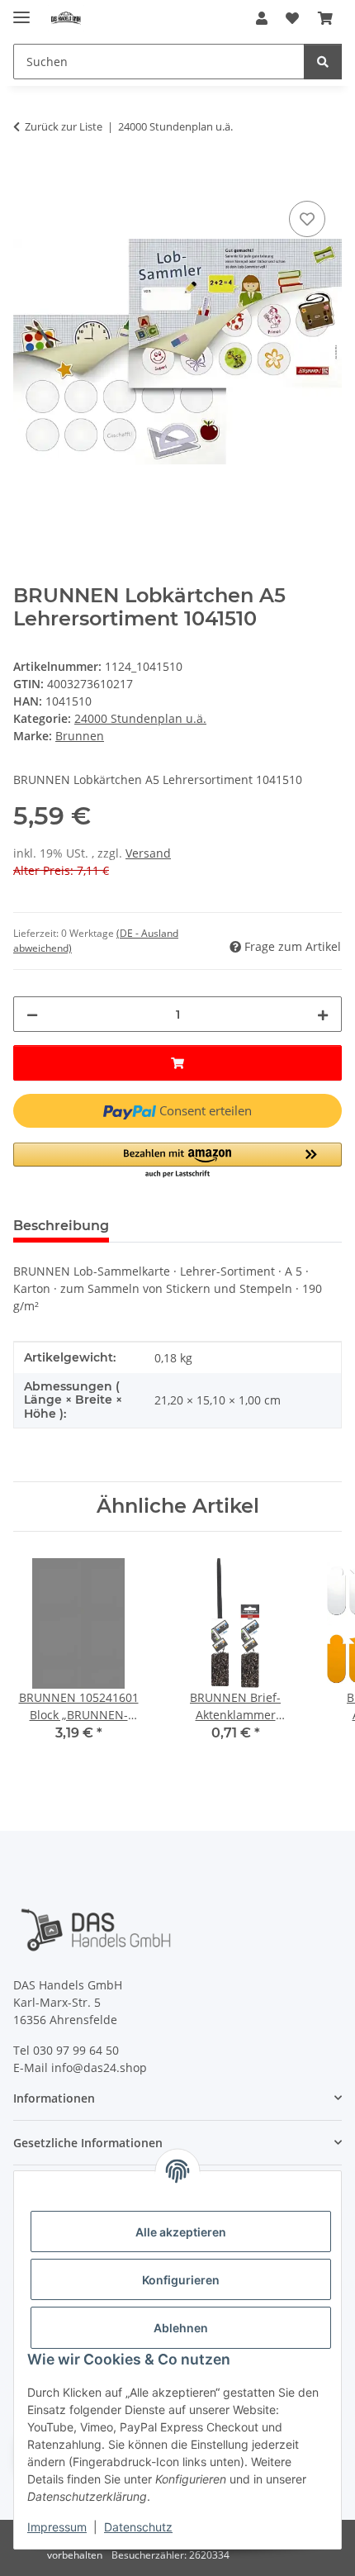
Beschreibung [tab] (61, 1226)
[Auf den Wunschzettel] (307, 219)
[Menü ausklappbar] (21, 10)
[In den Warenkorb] (26, 178)
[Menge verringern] (32, 1014)
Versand (148, 853)
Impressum (57, 2527)
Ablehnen (181, 2328)
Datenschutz (138, 2527)
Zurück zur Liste (64, 126)
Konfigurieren (181, 2280)
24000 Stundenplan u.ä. (140, 718)
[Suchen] (323, 62)
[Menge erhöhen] (323, 1014)
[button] (262, 18)
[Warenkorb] (325, 18)
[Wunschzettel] (292, 18)
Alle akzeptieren (181, 2232)
